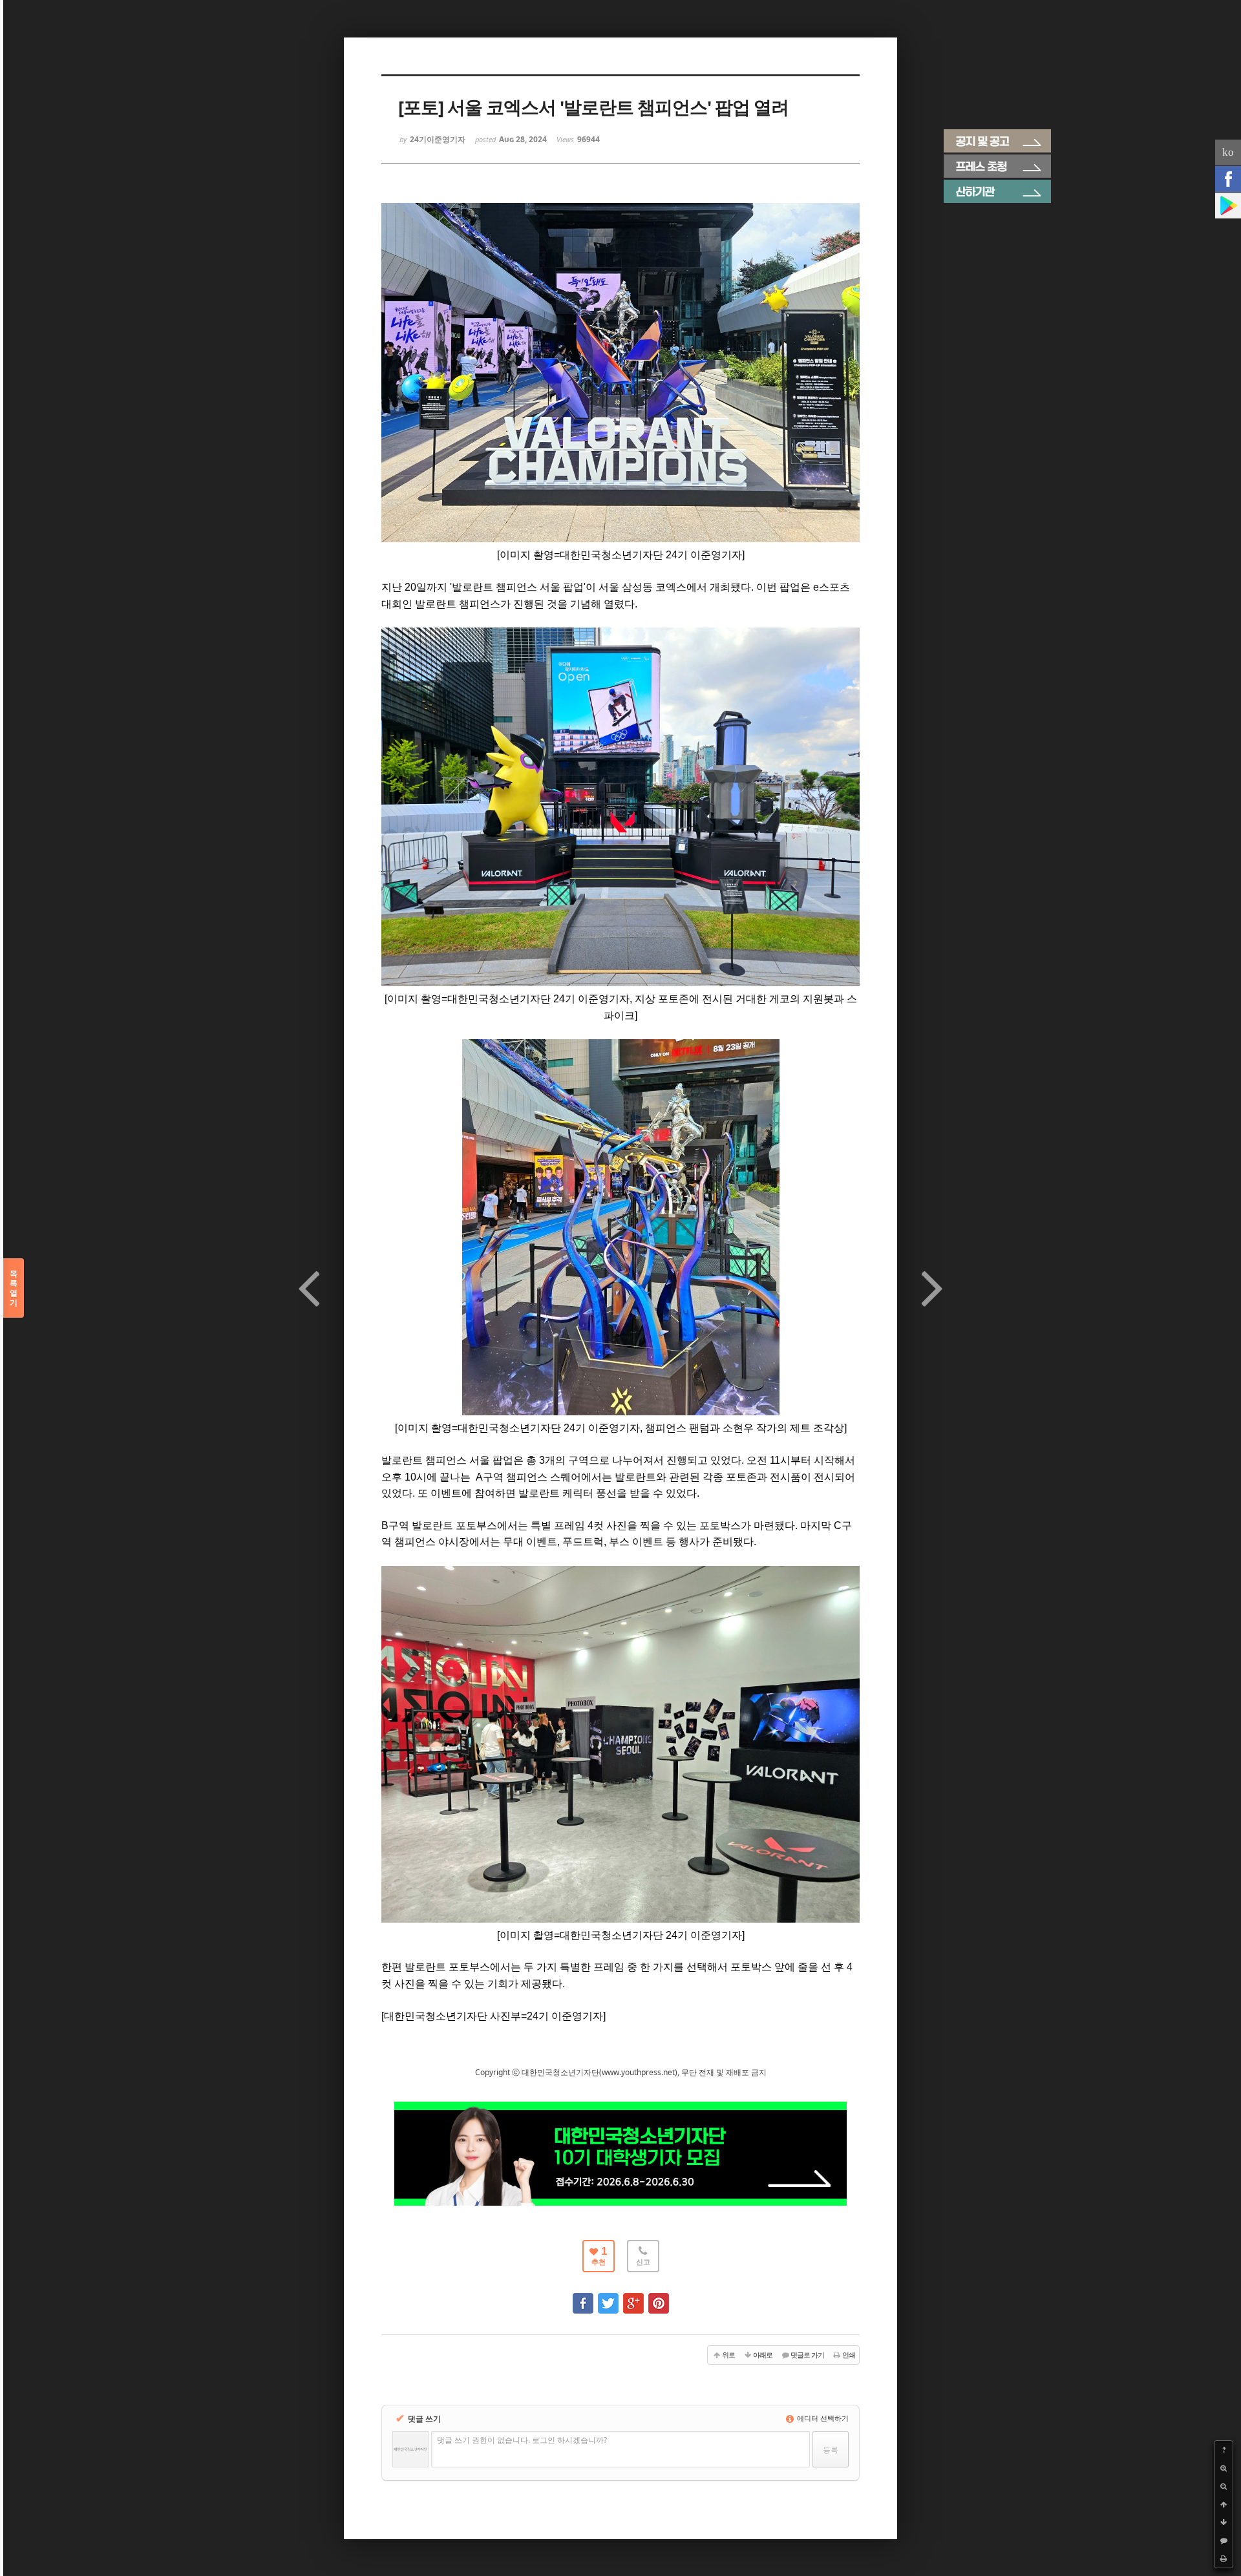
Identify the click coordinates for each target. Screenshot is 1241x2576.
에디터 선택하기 (822, 2418)
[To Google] (633, 2297)
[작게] (1224, 2486)
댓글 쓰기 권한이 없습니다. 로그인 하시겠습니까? (522, 2440)
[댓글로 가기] (1224, 2540)
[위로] (1224, 2504)
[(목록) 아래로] (1224, 2522)
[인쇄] (1224, 2559)
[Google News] (1228, 206)
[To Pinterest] (659, 2297)
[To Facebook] (583, 2297)
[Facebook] (1228, 179)
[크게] (1224, 2468)
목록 (14, 1288)
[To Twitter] (608, 2297)
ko (1228, 152)
